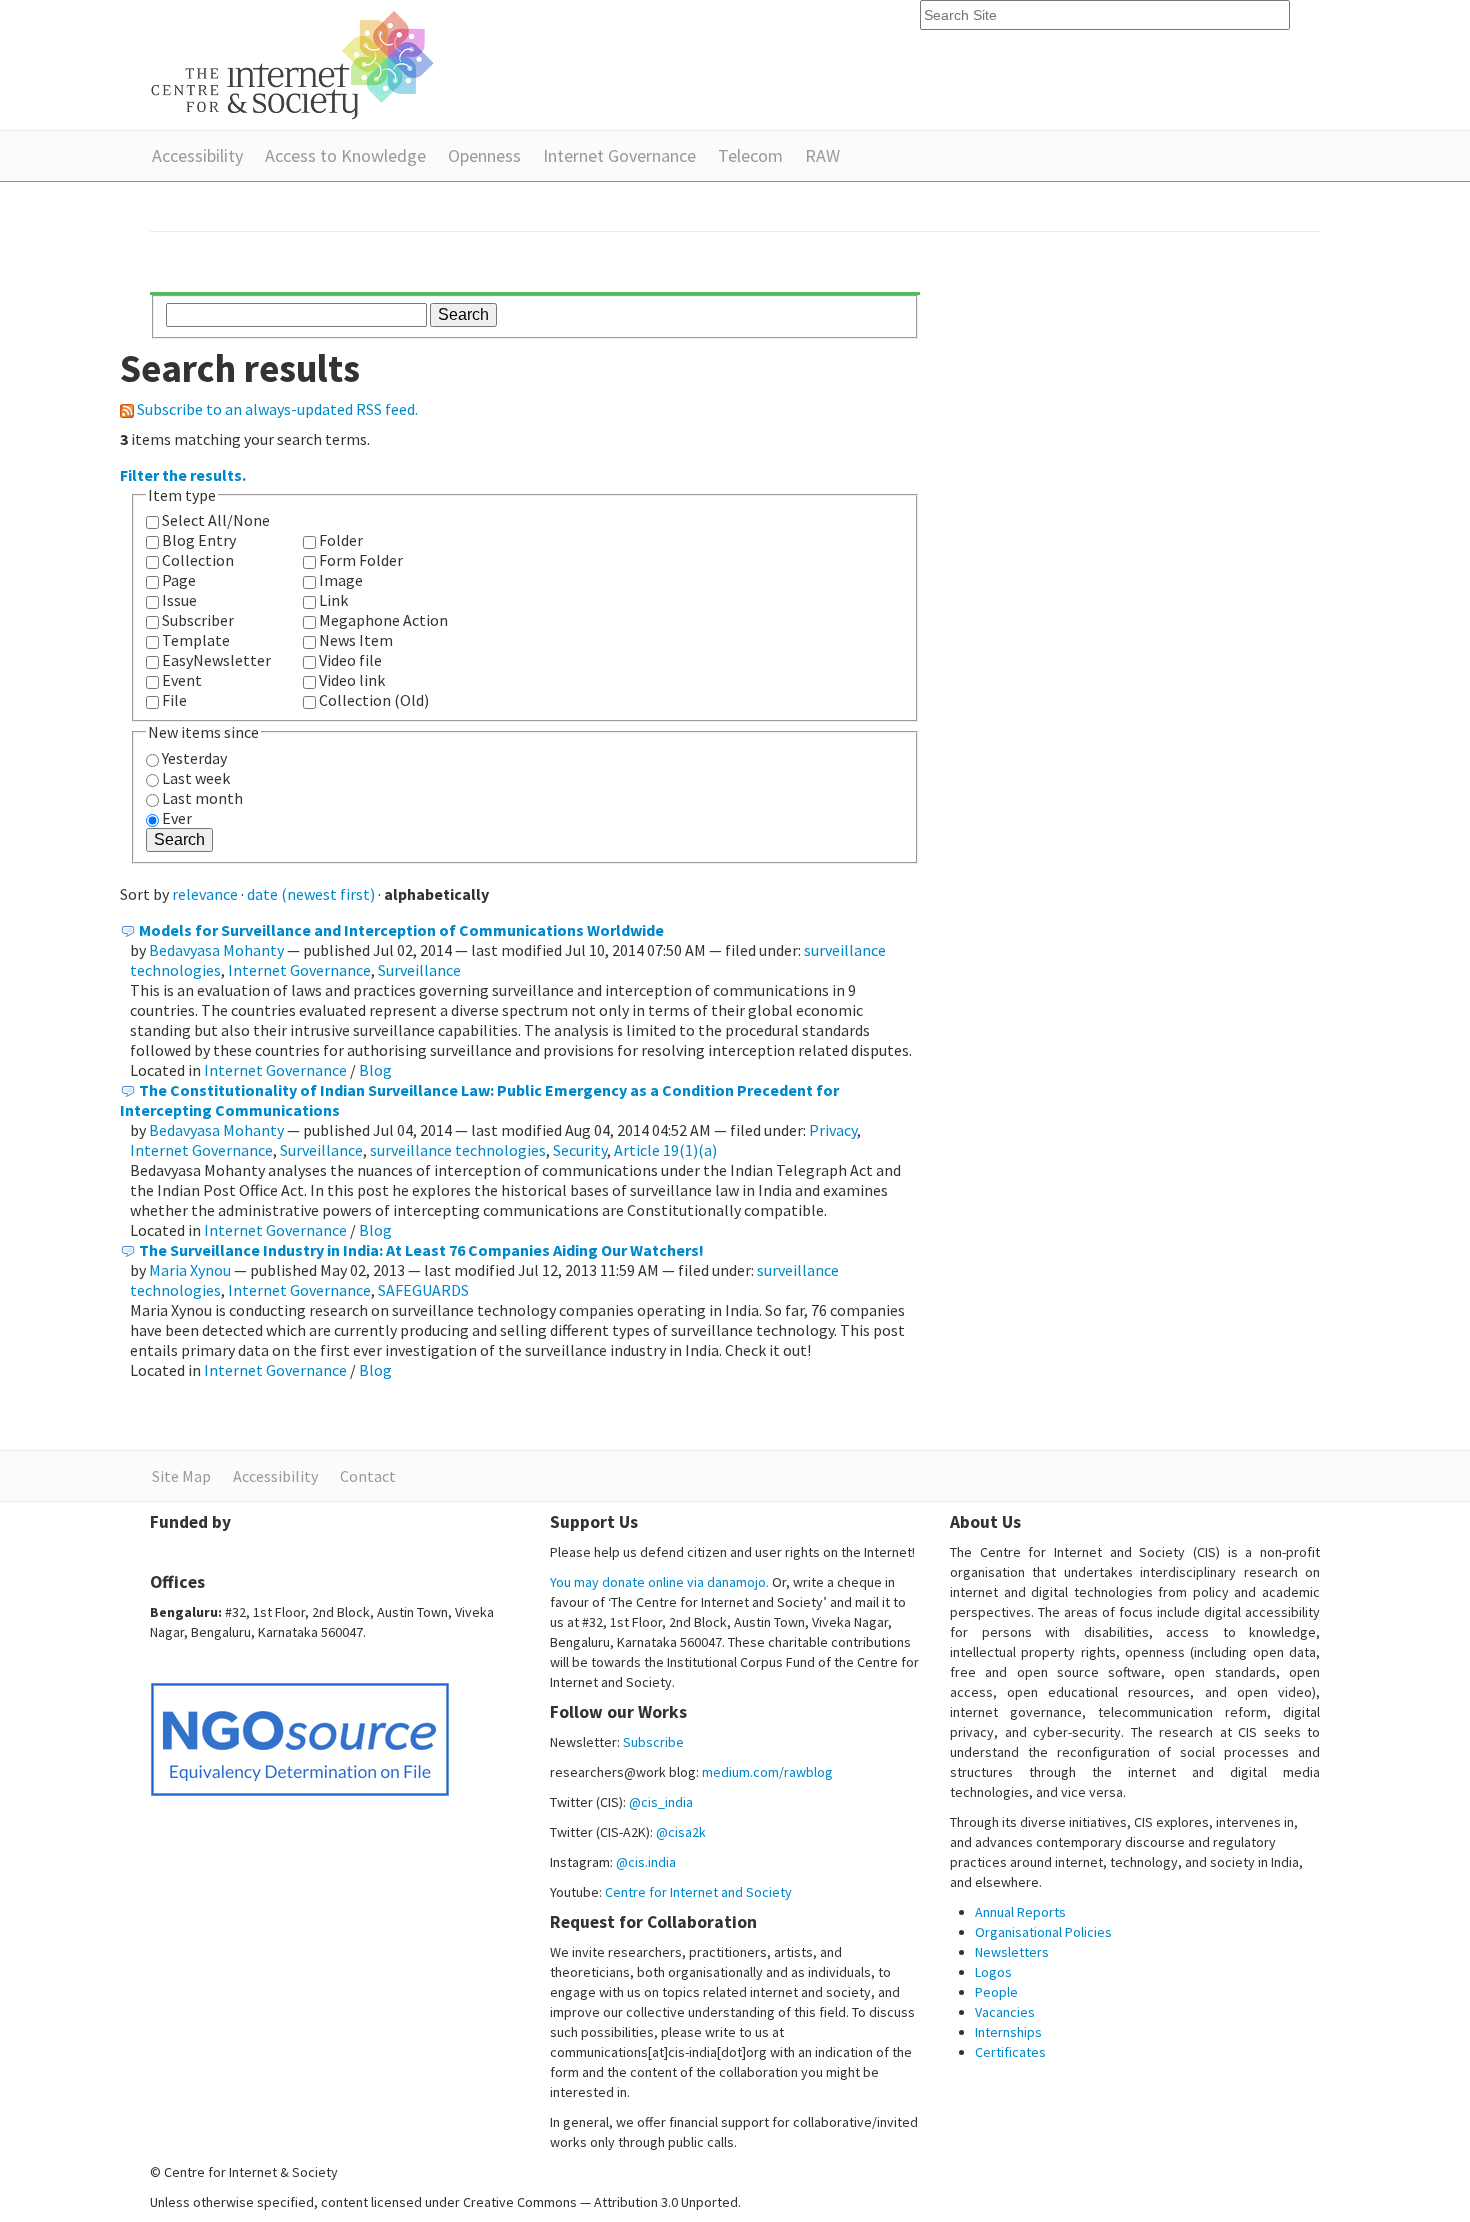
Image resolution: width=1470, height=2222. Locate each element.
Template (196, 640)
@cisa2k (681, 1832)
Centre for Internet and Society (698, 1892)
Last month (202, 798)
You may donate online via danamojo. (659, 1582)
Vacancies (1005, 2012)
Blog (375, 1070)
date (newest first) (311, 894)
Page (179, 580)
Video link (352, 680)
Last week (196, 778)
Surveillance (419, 970)
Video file (350, 660)
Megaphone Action (383, 620)
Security (580, 1150)
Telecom (750, 155)
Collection (198, 560)
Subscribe (653, 1742)
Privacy (833, 1130)
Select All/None (216, 520)
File (174, 700)
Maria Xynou (190, 1270)
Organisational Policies (1043, 1932)
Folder (341, 540)
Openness (484, 155)
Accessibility (197, 155)
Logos (993, 1972)
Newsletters (1012, 1952)
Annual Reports (1020, 1912)
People (996, 1992)
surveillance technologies (458, 1150)
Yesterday (194, 758)
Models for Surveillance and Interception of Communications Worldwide (401, 930)
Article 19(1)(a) (665, 1150)
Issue (179, 600)
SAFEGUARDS (423, 1290)
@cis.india (646, 1862)
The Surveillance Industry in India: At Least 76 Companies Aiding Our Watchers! (421, 1250)
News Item (356, 640)
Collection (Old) (374, 700)
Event (182, 680)
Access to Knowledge (345, 155)
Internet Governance (619, 155)
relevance (205, 894)
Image (341, 580)
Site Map (181, 1476)
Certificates (1010, 2052)
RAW (822, 155)
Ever (177, 818)
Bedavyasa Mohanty (216, 950)
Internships (1008, 2032)
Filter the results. (183, 475)
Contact (368, 1476)
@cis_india (661, 1802)
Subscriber (198, 620)
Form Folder (361, 560)
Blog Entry (199, 540)
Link (333, 600)
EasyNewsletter (216, 660)
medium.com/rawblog (767, 1772)
